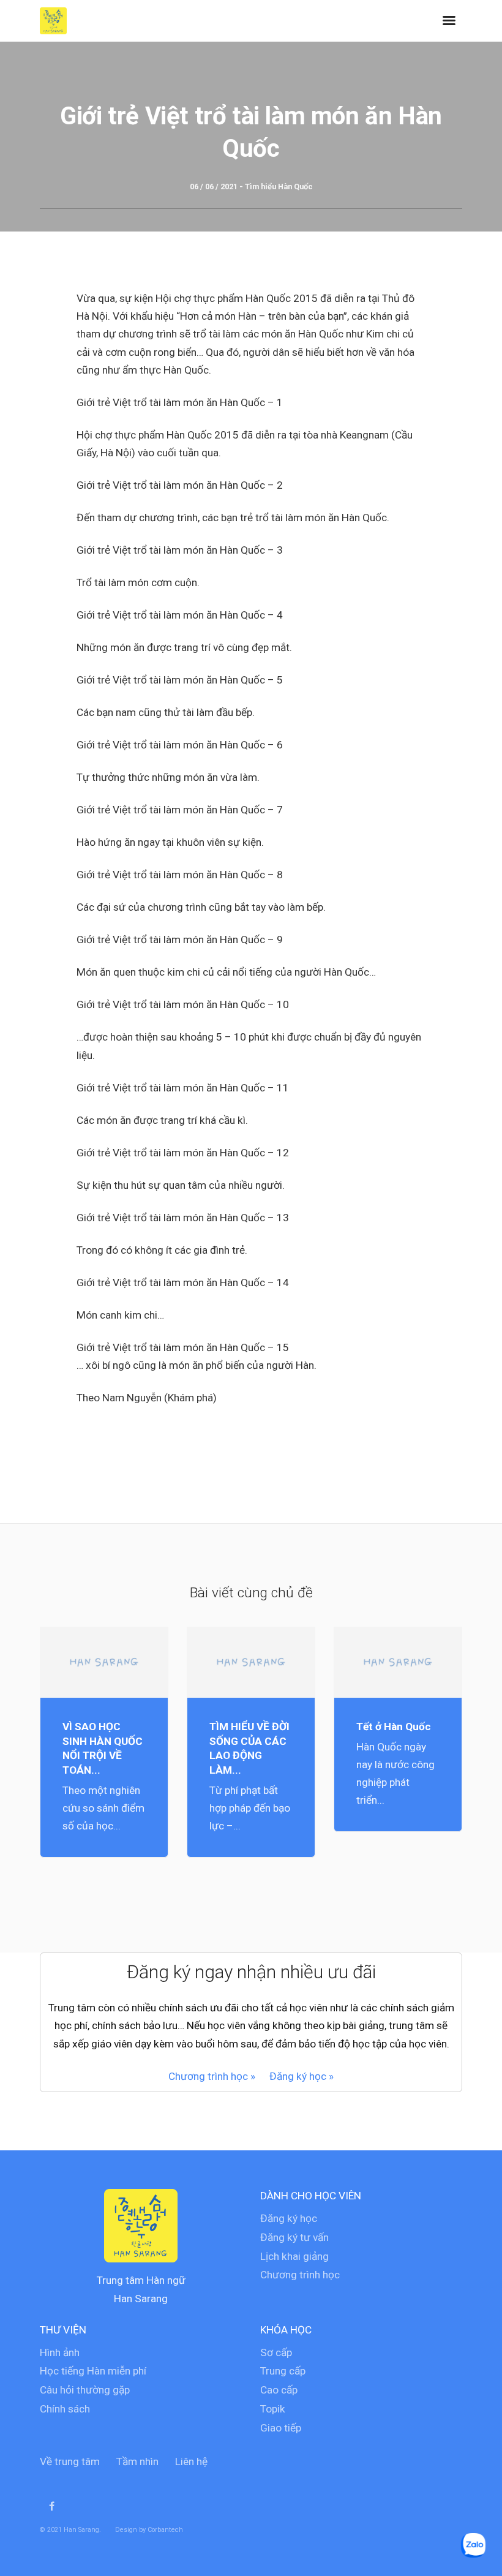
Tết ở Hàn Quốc (394, 1727)
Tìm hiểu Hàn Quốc (279, 186)
